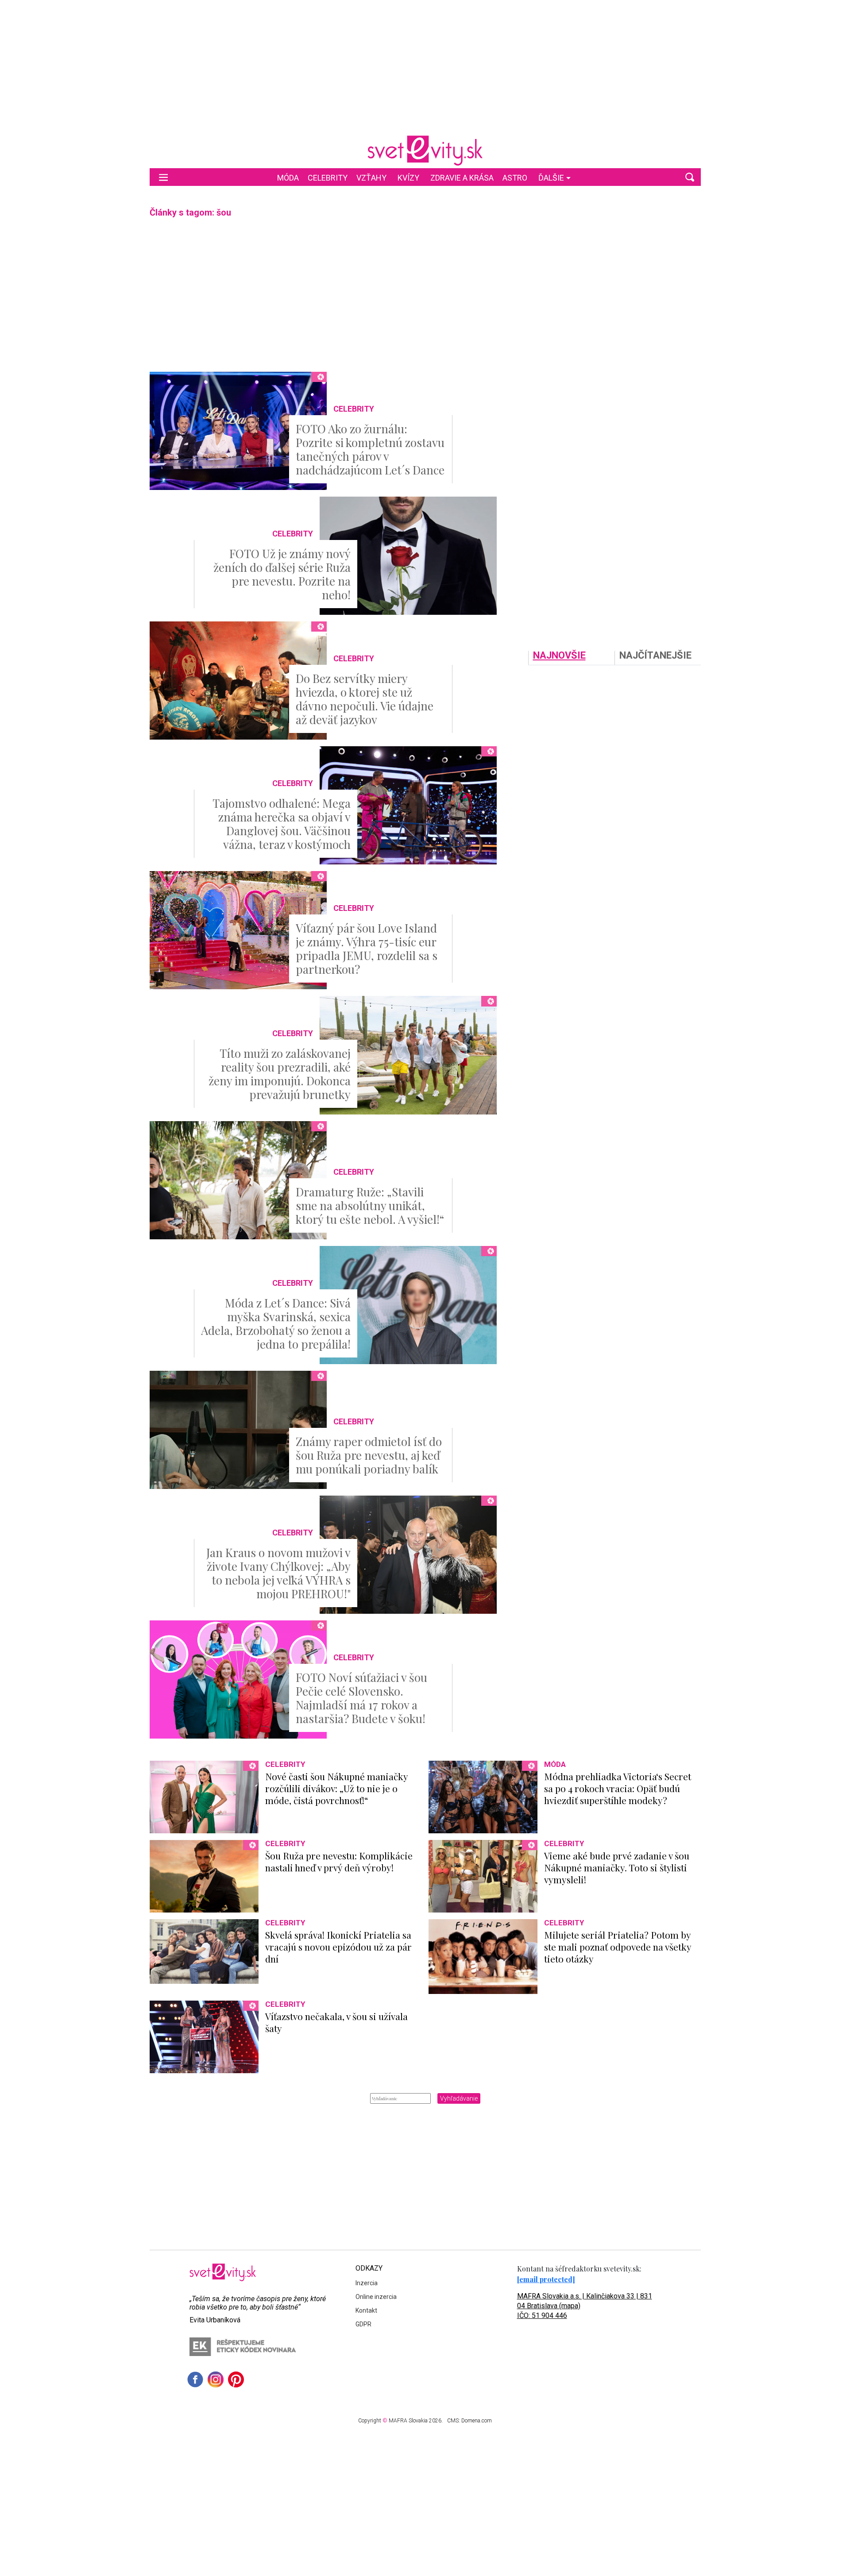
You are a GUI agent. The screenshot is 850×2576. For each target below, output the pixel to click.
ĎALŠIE (551, 178)
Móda (288, 178)
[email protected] (546, 2279)
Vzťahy (371, 178)
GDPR (363, 2324)
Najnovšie (559, 656)
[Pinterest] (236, 2379)
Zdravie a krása (462, 178)
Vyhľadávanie (459, 2098)
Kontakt (366, 2310)
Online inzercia (376, 2297)
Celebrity (328, 178)
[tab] (571, 658)
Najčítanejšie (655, 656)
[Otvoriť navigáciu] (163, 177)
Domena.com (477, 2421)
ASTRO (515, 178)
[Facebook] (195, 2379)
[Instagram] (216, 2379)
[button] (690, 177)
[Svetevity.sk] (425, 150)
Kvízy (408, 178)
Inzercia (367, 2283)
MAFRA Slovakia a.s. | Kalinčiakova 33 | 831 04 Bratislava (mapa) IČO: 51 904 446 (585, 2306)
